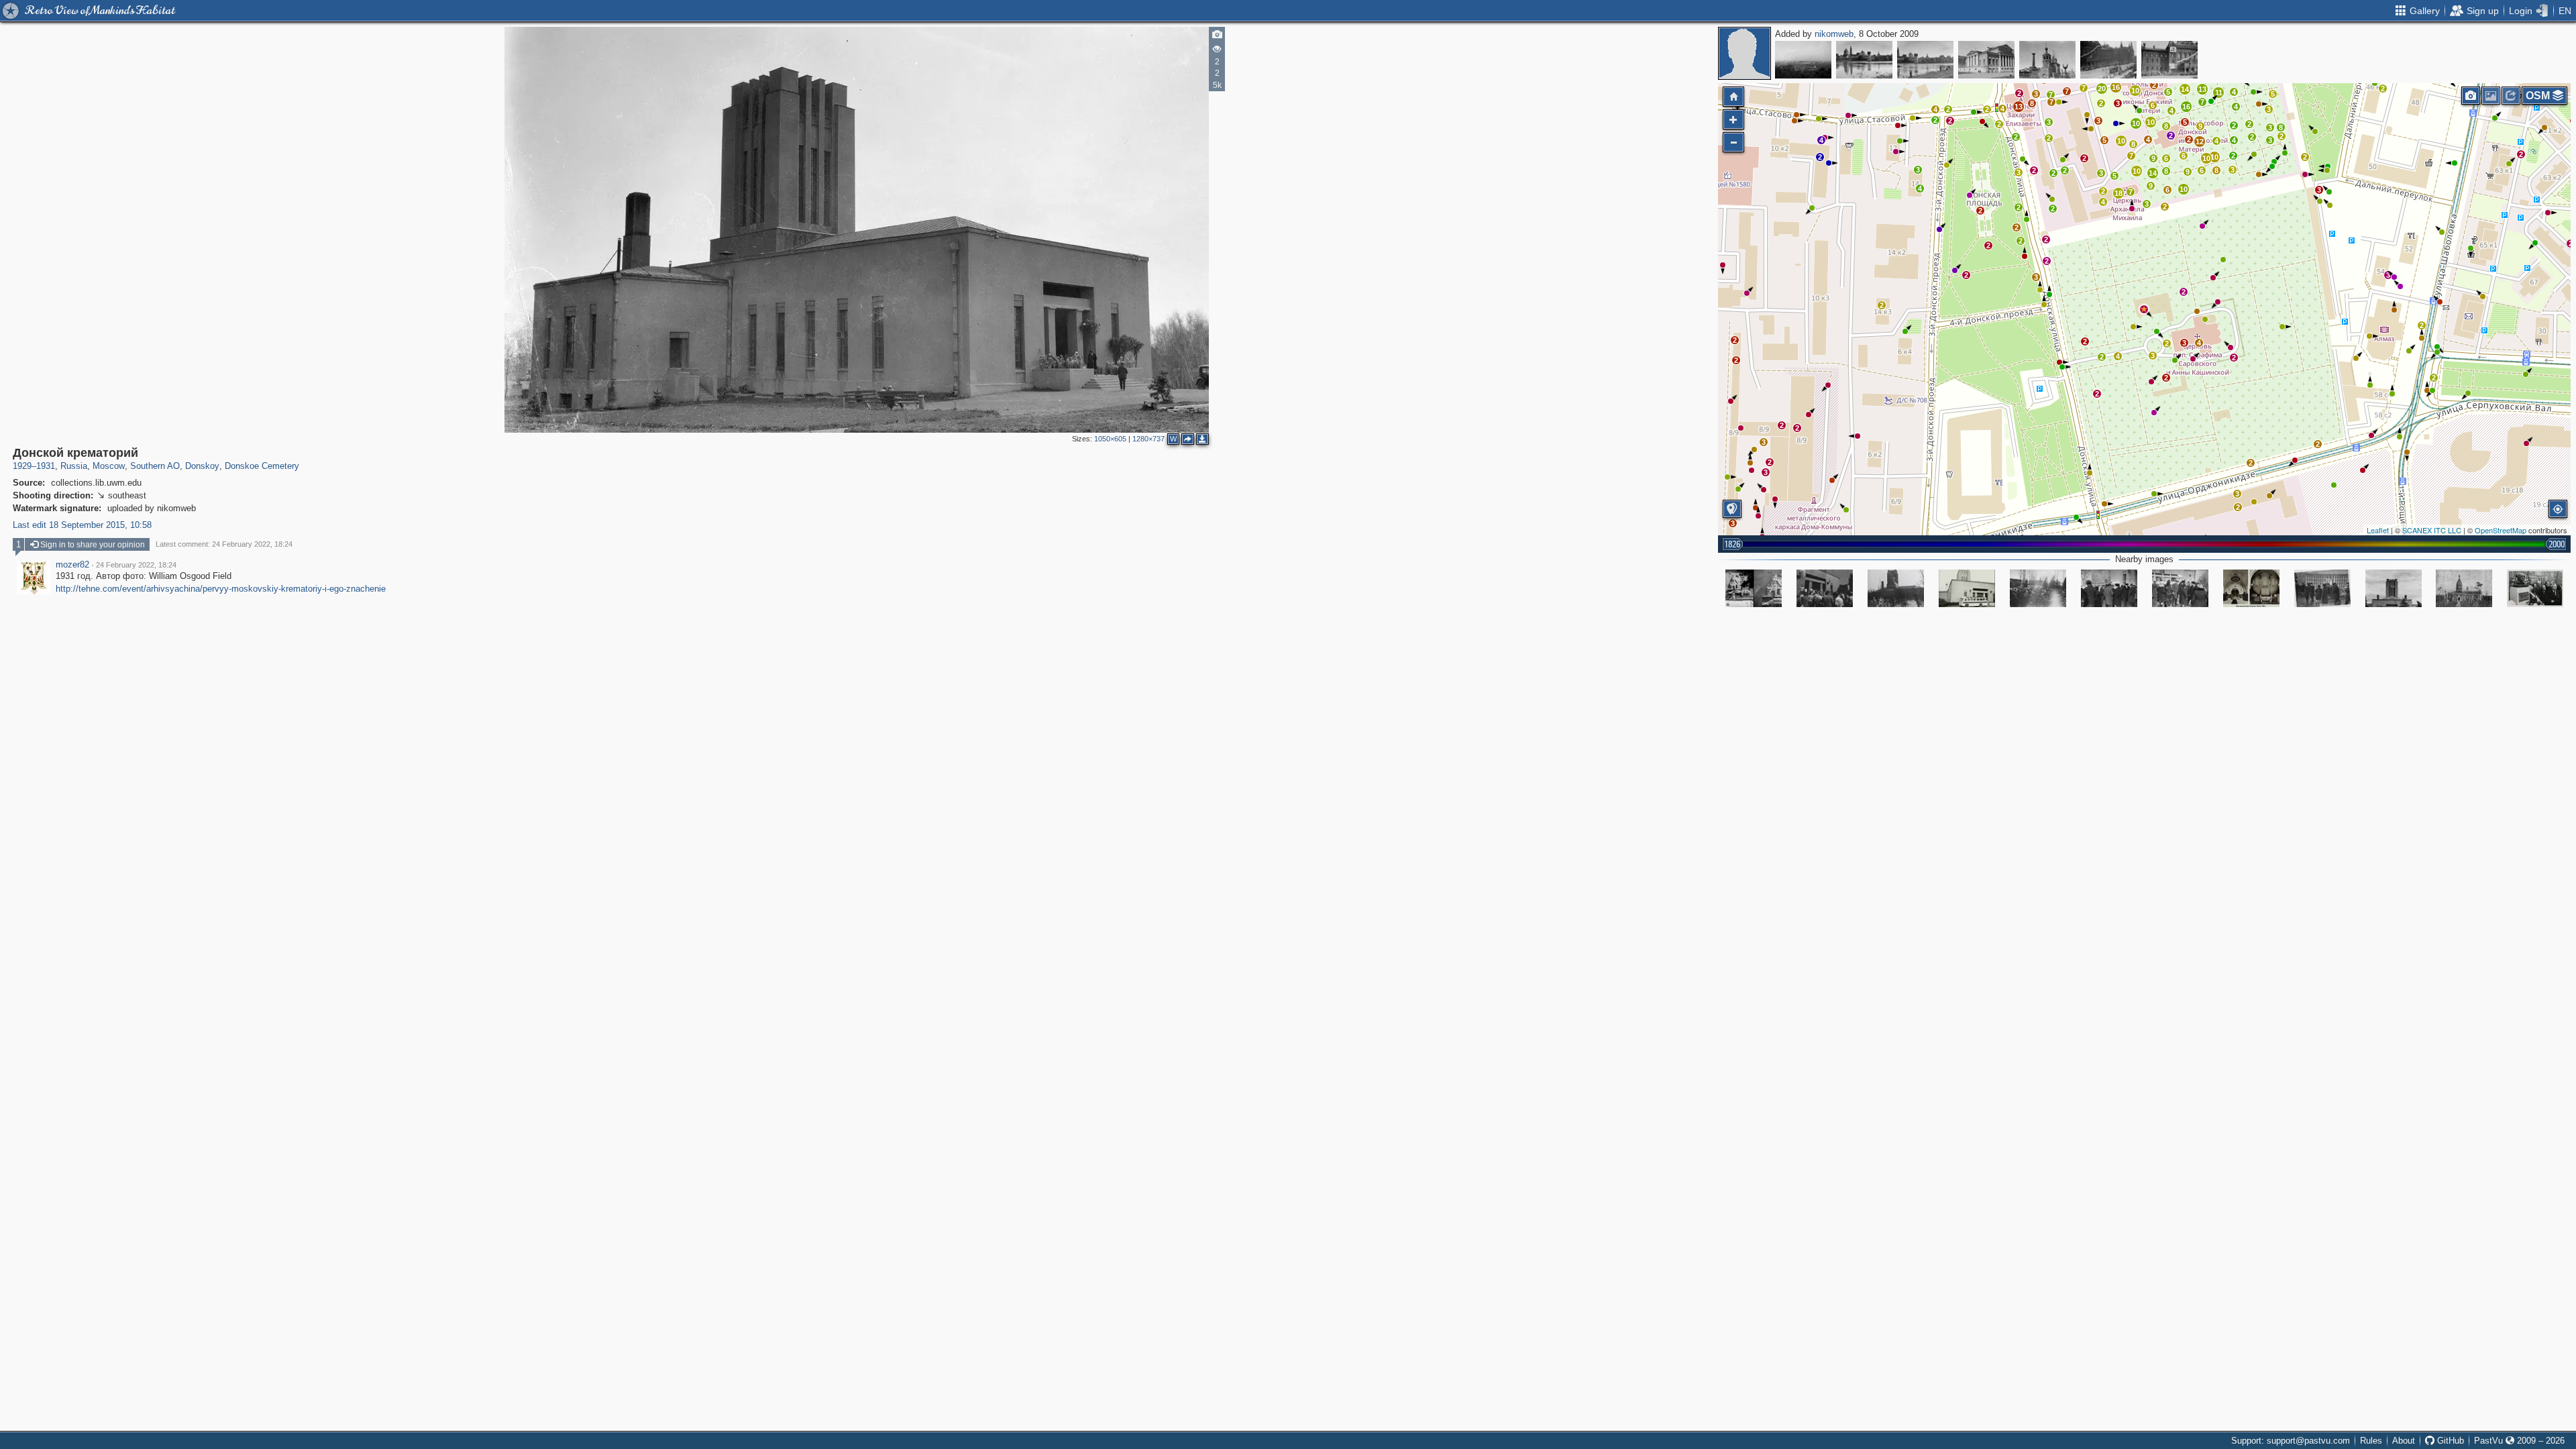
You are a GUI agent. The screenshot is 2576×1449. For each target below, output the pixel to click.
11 (2219, 93)
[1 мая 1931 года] (2108, 60)
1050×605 (1110, 439)
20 (2102, 89)
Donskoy (202, 466)
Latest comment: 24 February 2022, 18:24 (224, 544)
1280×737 (1148, 439)
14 (2185, 89)
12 (2200, 142)
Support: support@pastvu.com (2291, 1441)
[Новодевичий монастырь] (1864, 60)
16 (2186, 107)
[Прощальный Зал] (2251, 588)
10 (2184, 189)
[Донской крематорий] (2144, 309)
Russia (74, 466)
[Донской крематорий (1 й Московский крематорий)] (1967, 588)
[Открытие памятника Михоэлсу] (2535, 588)
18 (2118, 193)
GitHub (2449, 1441)
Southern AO (155, 466)
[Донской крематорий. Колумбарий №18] (1754, 588)
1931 (46, 466)
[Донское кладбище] (1825, 588)
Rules (2371, 1441)
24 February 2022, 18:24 (136, 565)
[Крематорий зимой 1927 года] (1896, 588)
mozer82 (72, 565)
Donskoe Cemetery (262, 466)
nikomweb (1834, 34)
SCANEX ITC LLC (2432, 530)
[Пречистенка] (1986, 60)
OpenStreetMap (2501, 530)
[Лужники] (1803, 60)
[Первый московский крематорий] (2394, 588)
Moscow (109, 466)
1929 (22, 466)
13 (2202, 89)
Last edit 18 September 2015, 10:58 (82, 525)
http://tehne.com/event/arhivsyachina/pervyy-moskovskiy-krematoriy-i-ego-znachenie (221, 589)
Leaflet (2378, 530)
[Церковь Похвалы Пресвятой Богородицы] (2047, 60)
